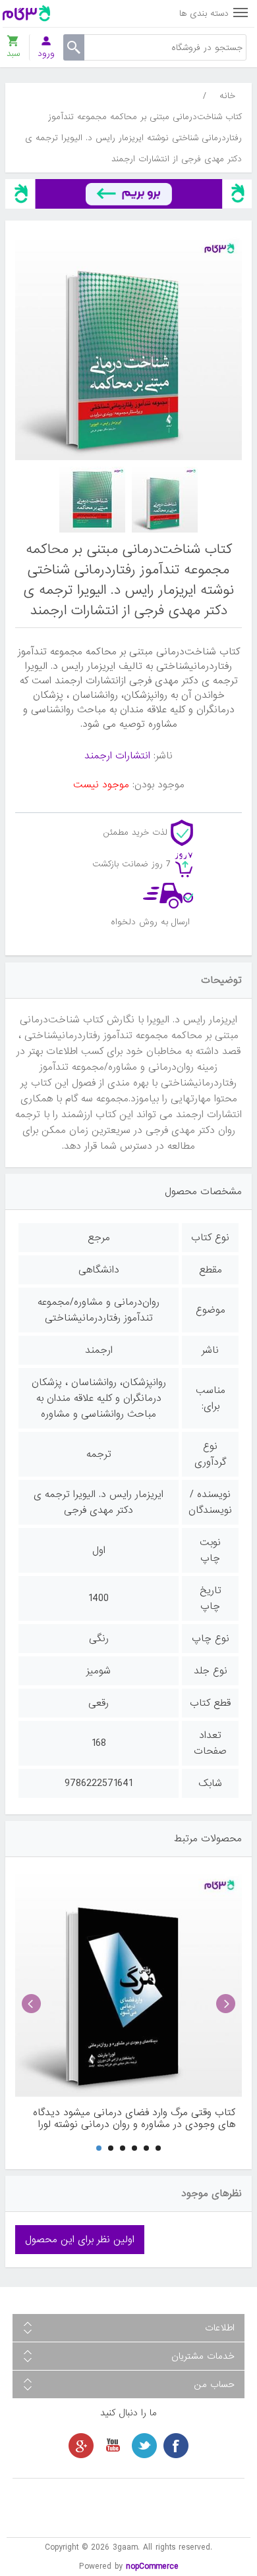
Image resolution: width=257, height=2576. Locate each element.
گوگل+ (81, 2446)
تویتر (144, 2446)
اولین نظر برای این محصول (80, 2240)
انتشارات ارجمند (117, 756)
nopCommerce (152, 2566)
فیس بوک (176, 2446)
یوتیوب (113, 2446)
